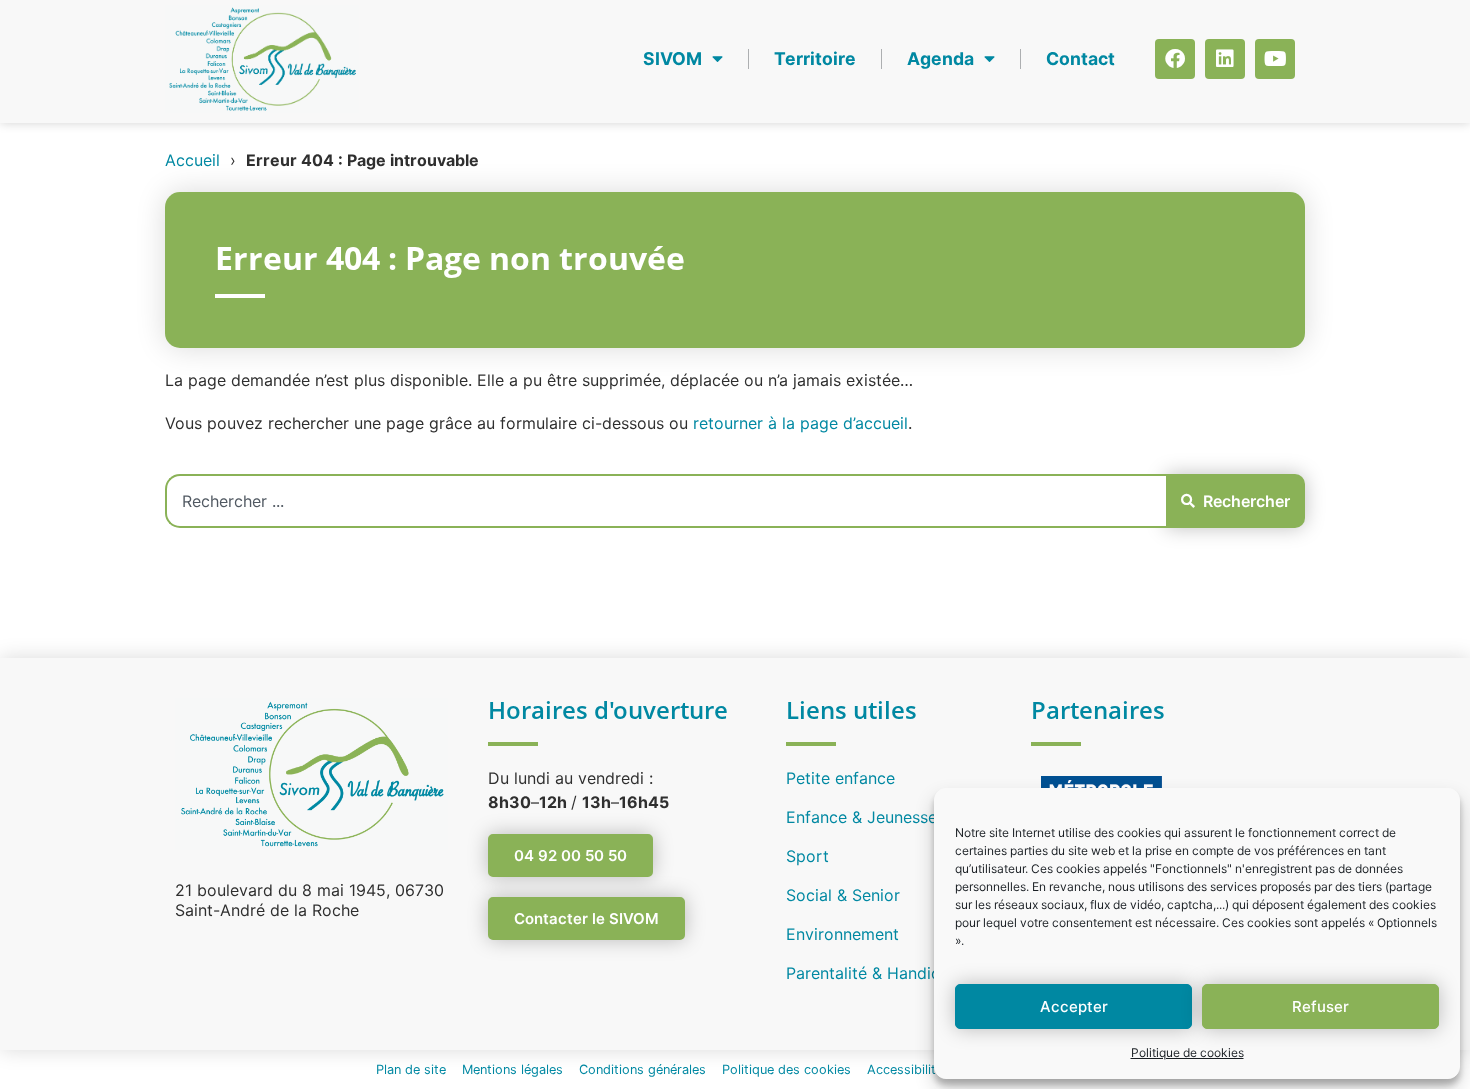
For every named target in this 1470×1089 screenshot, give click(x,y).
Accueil (192, 160)
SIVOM (672, 58)
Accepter (1074, 1006)
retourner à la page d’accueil (800, 423)
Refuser (1320, 1006)
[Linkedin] (1225, 59)
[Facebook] (1175, 59)
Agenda (940, 58)
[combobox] (665, 501)
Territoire (815, 58)
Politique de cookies (1187, 1052)
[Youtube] (1275, 59)
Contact (1080, 58)
